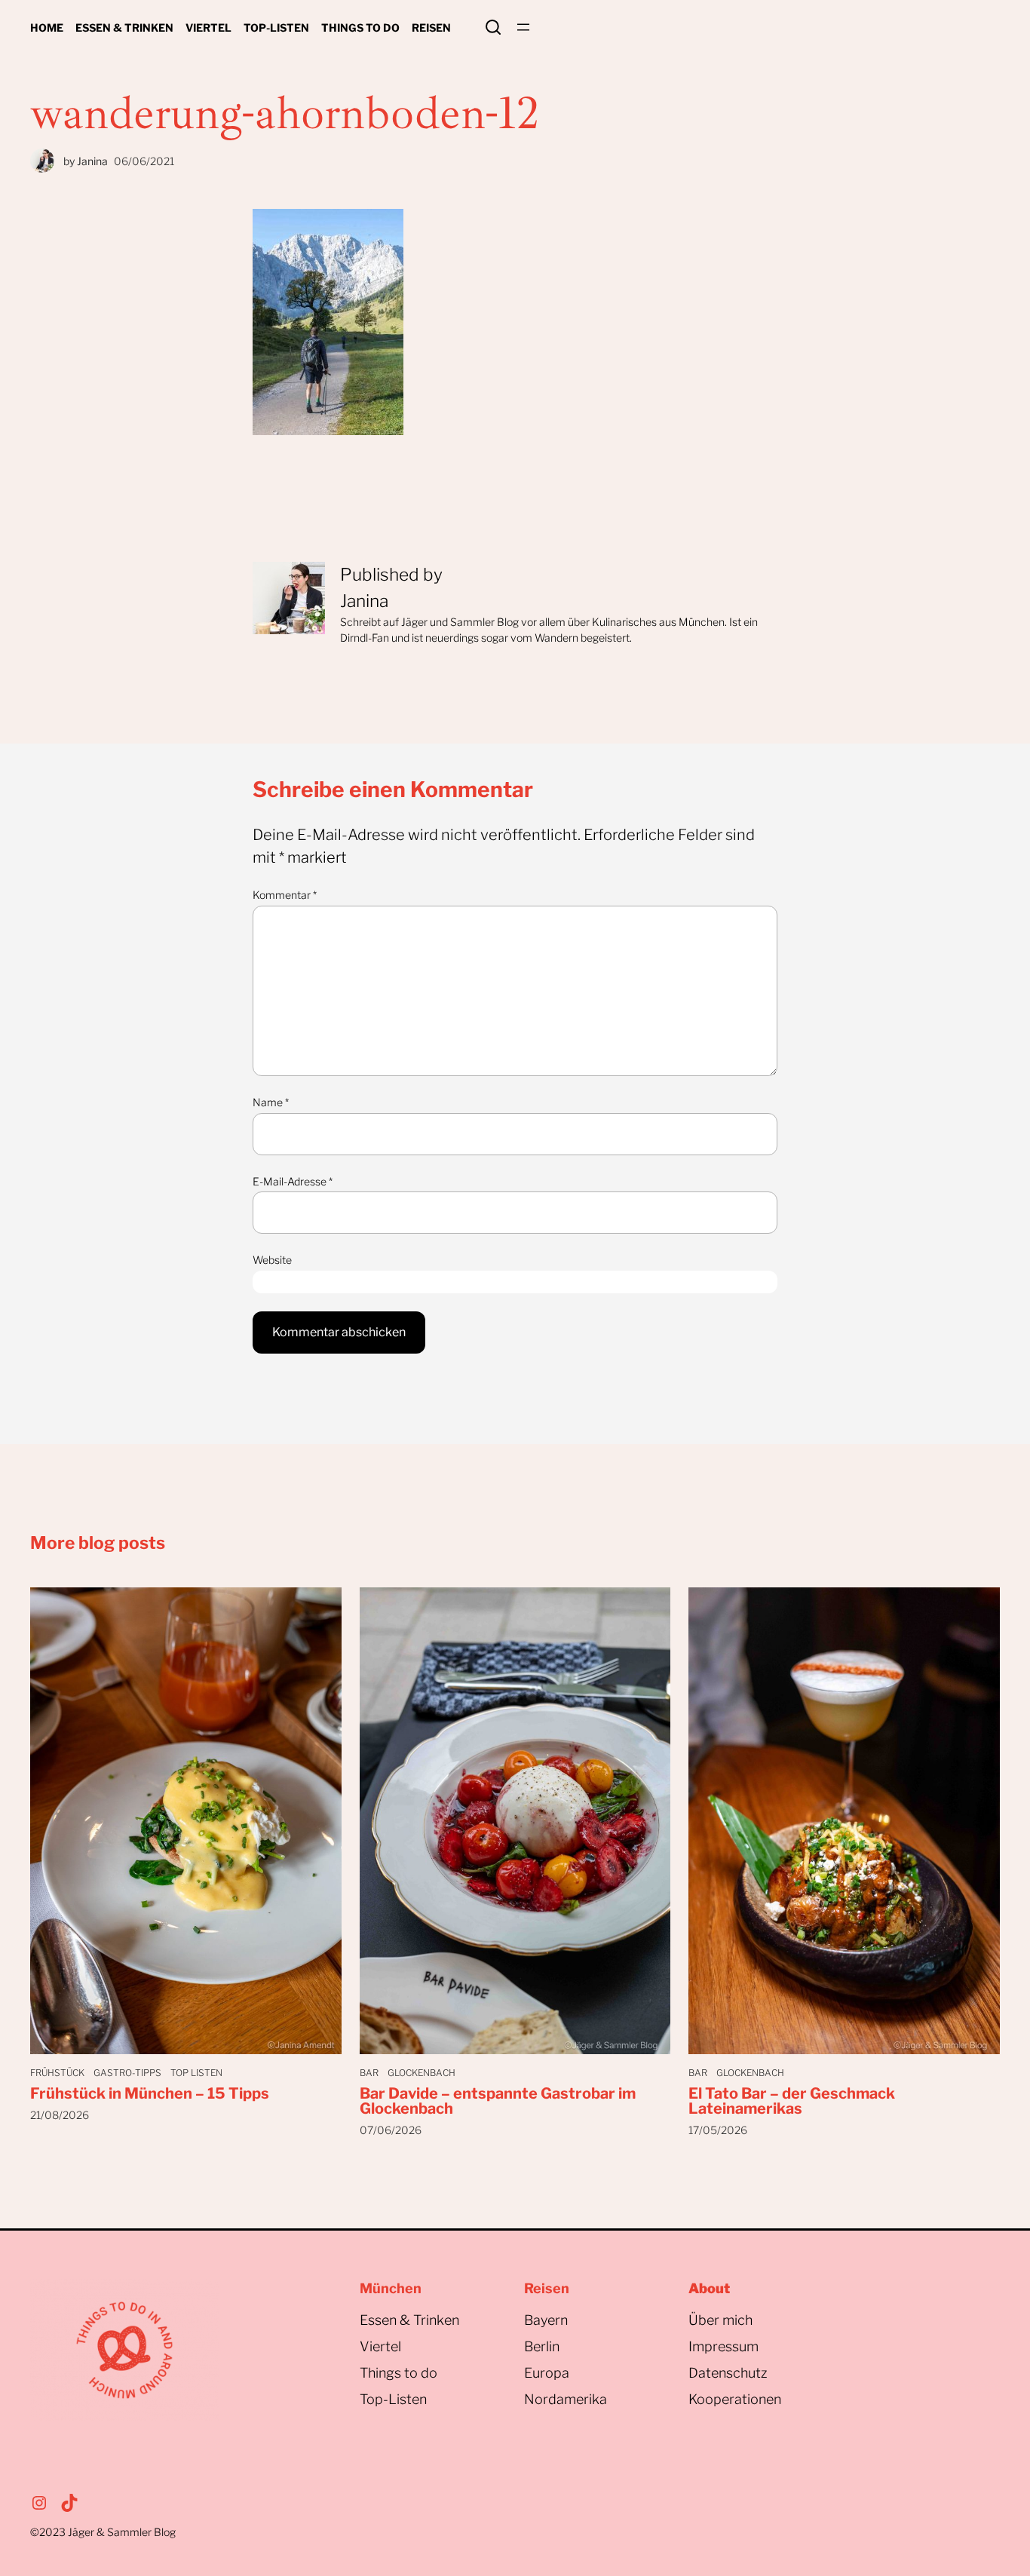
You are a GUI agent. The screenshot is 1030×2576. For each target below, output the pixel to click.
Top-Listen (393, 2399)
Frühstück (57, 2073)
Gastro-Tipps (127, 2073)
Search (493, 27)
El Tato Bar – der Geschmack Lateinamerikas (792, 2101)
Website (272, 1260)
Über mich (720, 2320)
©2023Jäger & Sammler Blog (103, 2532)
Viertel (380, 2346)
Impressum (723, 2346)
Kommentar (285, 895)
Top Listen (196, 2073)
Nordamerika (566, 2399)
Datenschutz (728, 2373)
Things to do (399, 2373)
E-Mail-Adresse (293, 1181)
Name (271, 1102)
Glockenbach (422, 2073)
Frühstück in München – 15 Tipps (150, 2093)
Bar (369, 2073)
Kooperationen (735, 2399)
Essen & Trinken (409, 2320)
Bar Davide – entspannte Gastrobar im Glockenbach (498, 2101)
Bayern (546, 2320)
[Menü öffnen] (523, 27)
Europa (547, 2373)
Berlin (542, 2346)
